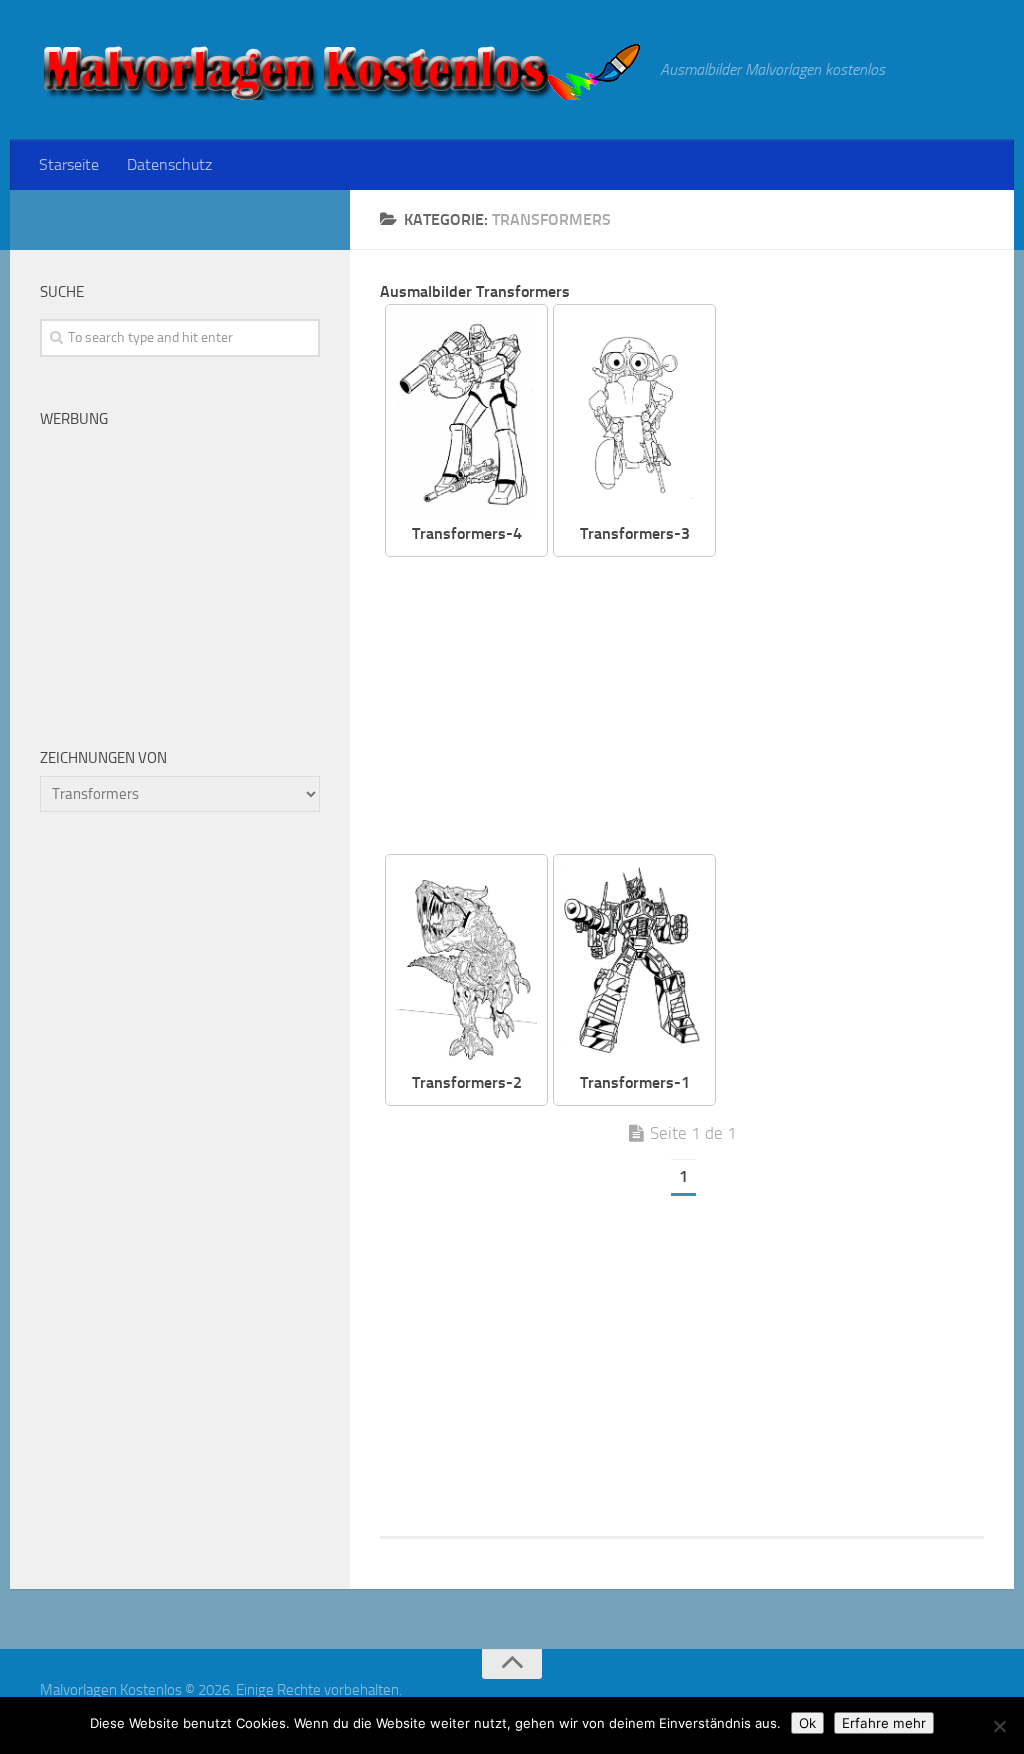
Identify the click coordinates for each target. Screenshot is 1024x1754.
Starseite (69, 164)
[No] (999, 1726)
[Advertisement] (697, 707)
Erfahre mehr (884, 1723)
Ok (807, 1723)
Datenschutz (169, 164)
